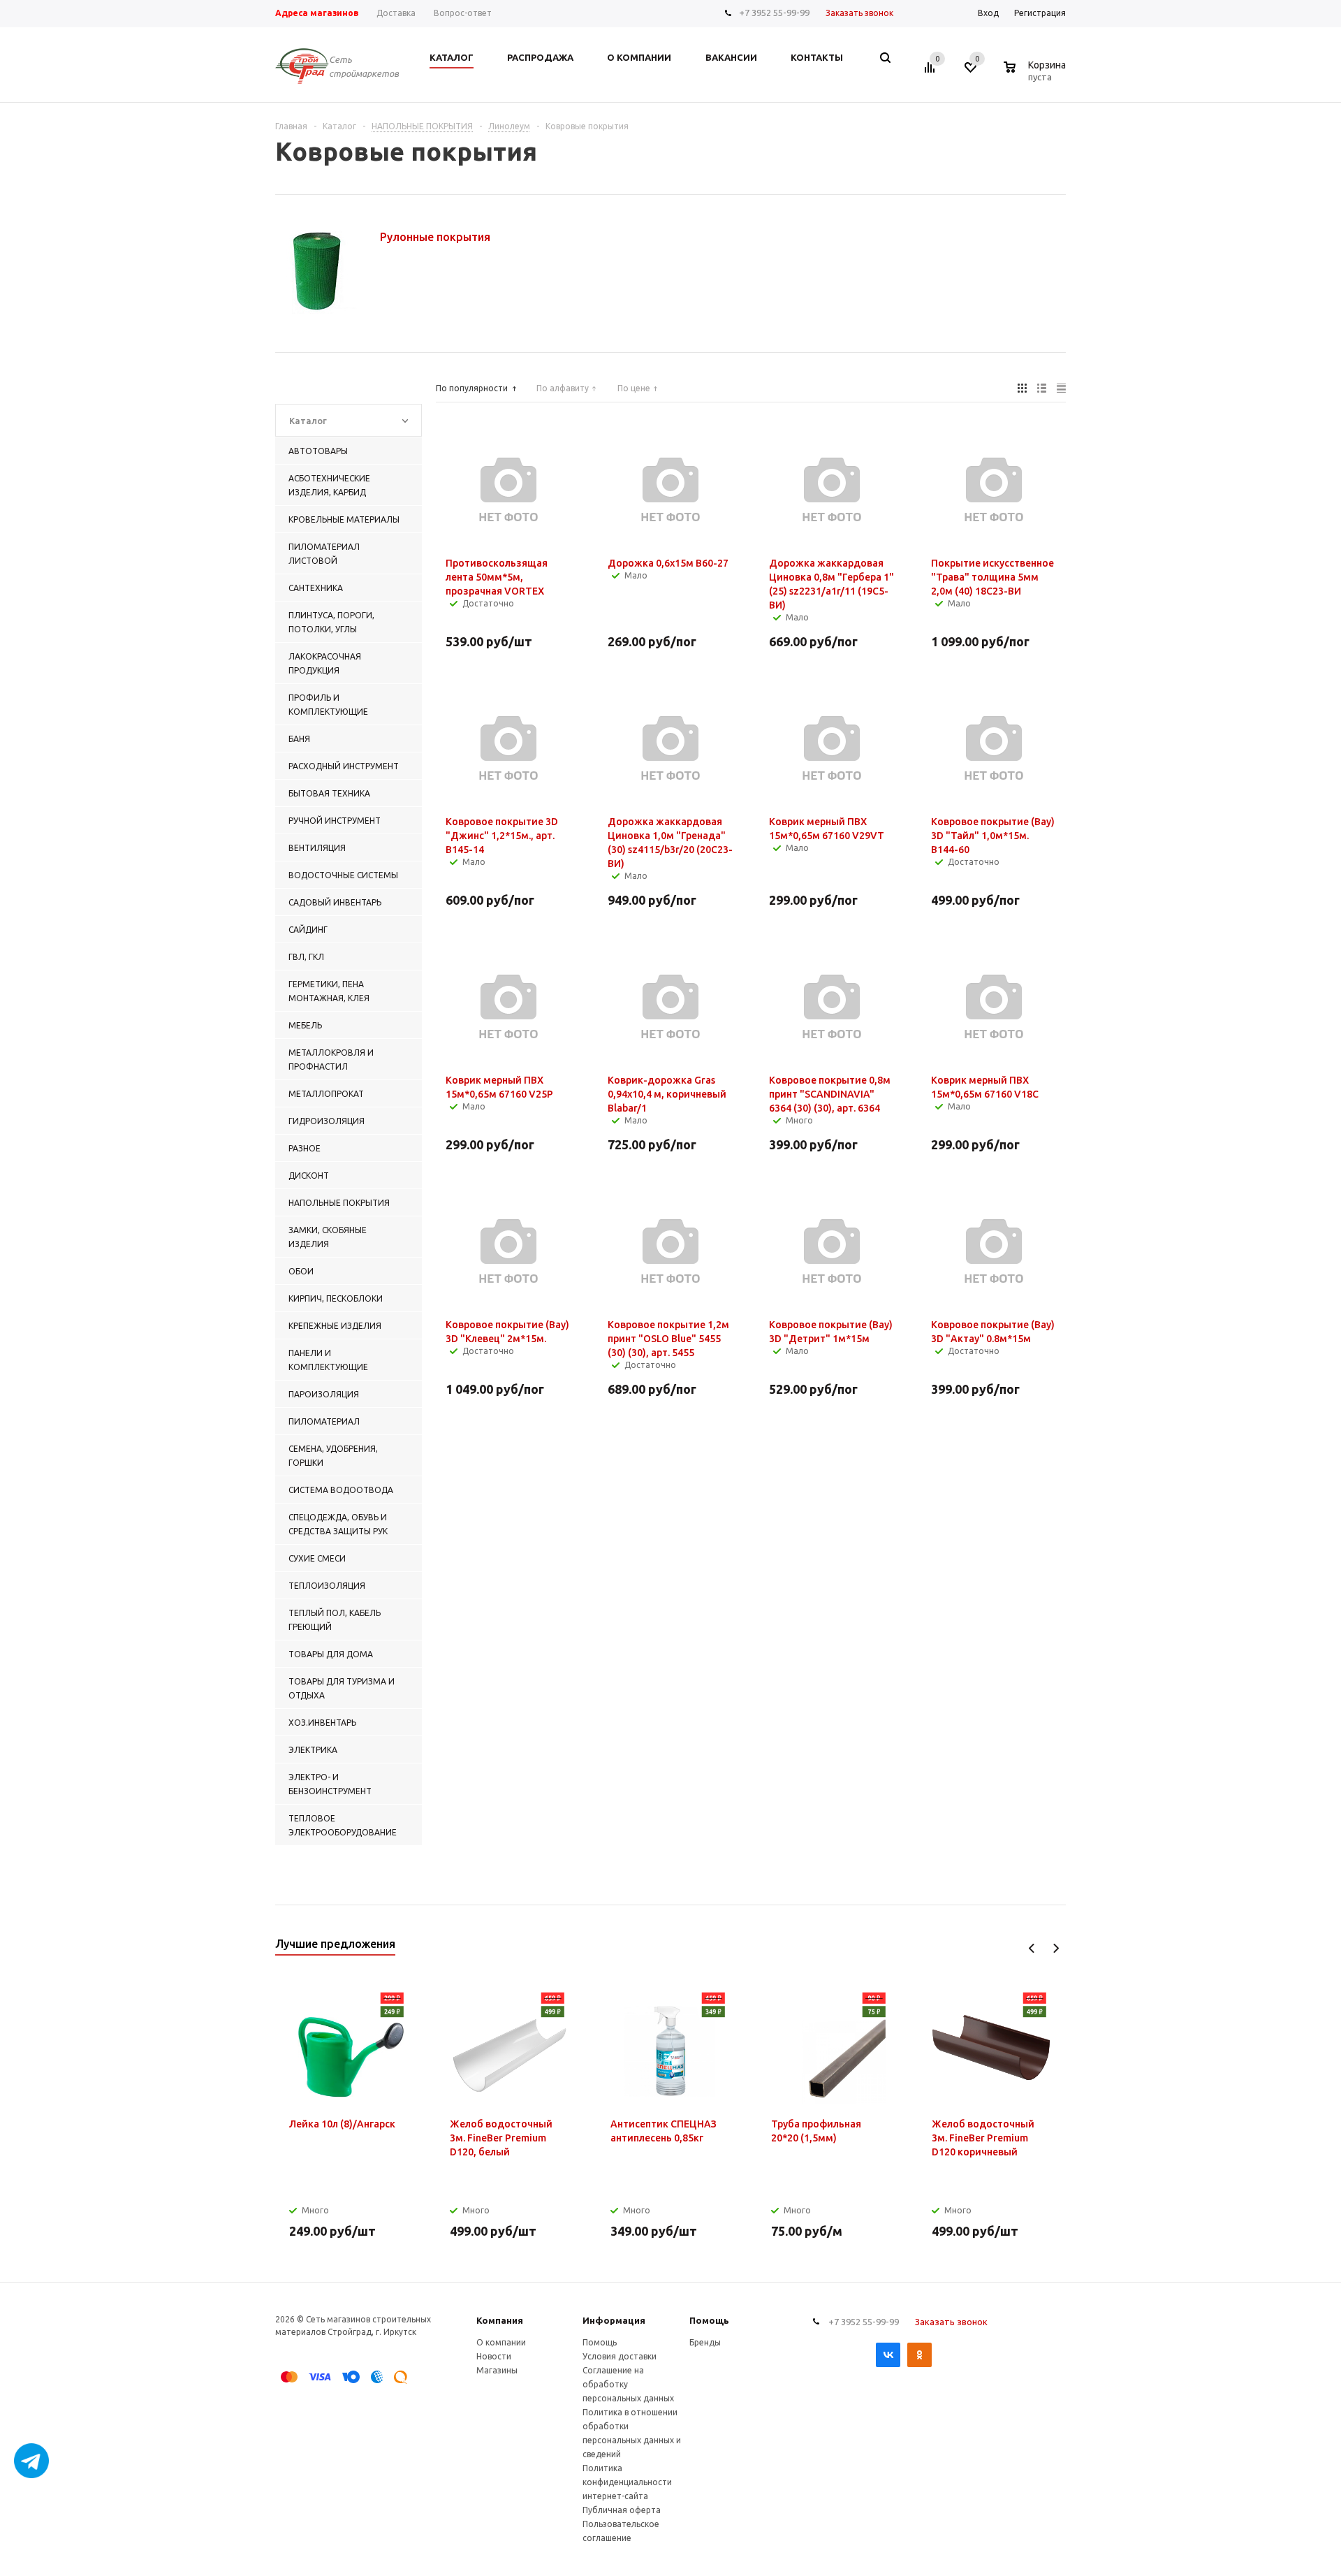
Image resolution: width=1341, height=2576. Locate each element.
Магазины (497, 2370)
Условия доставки (620, 2356)
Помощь (709, 2320)
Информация (614, 2320)
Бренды (705, 2342)
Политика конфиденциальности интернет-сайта (627, 2482)
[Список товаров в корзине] (1036, 75)
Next (1056, 1948)
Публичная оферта (622, 2510)
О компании (501, 2342)
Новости (494, 2356)
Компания (500, 2320)
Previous (1032, 1948)
